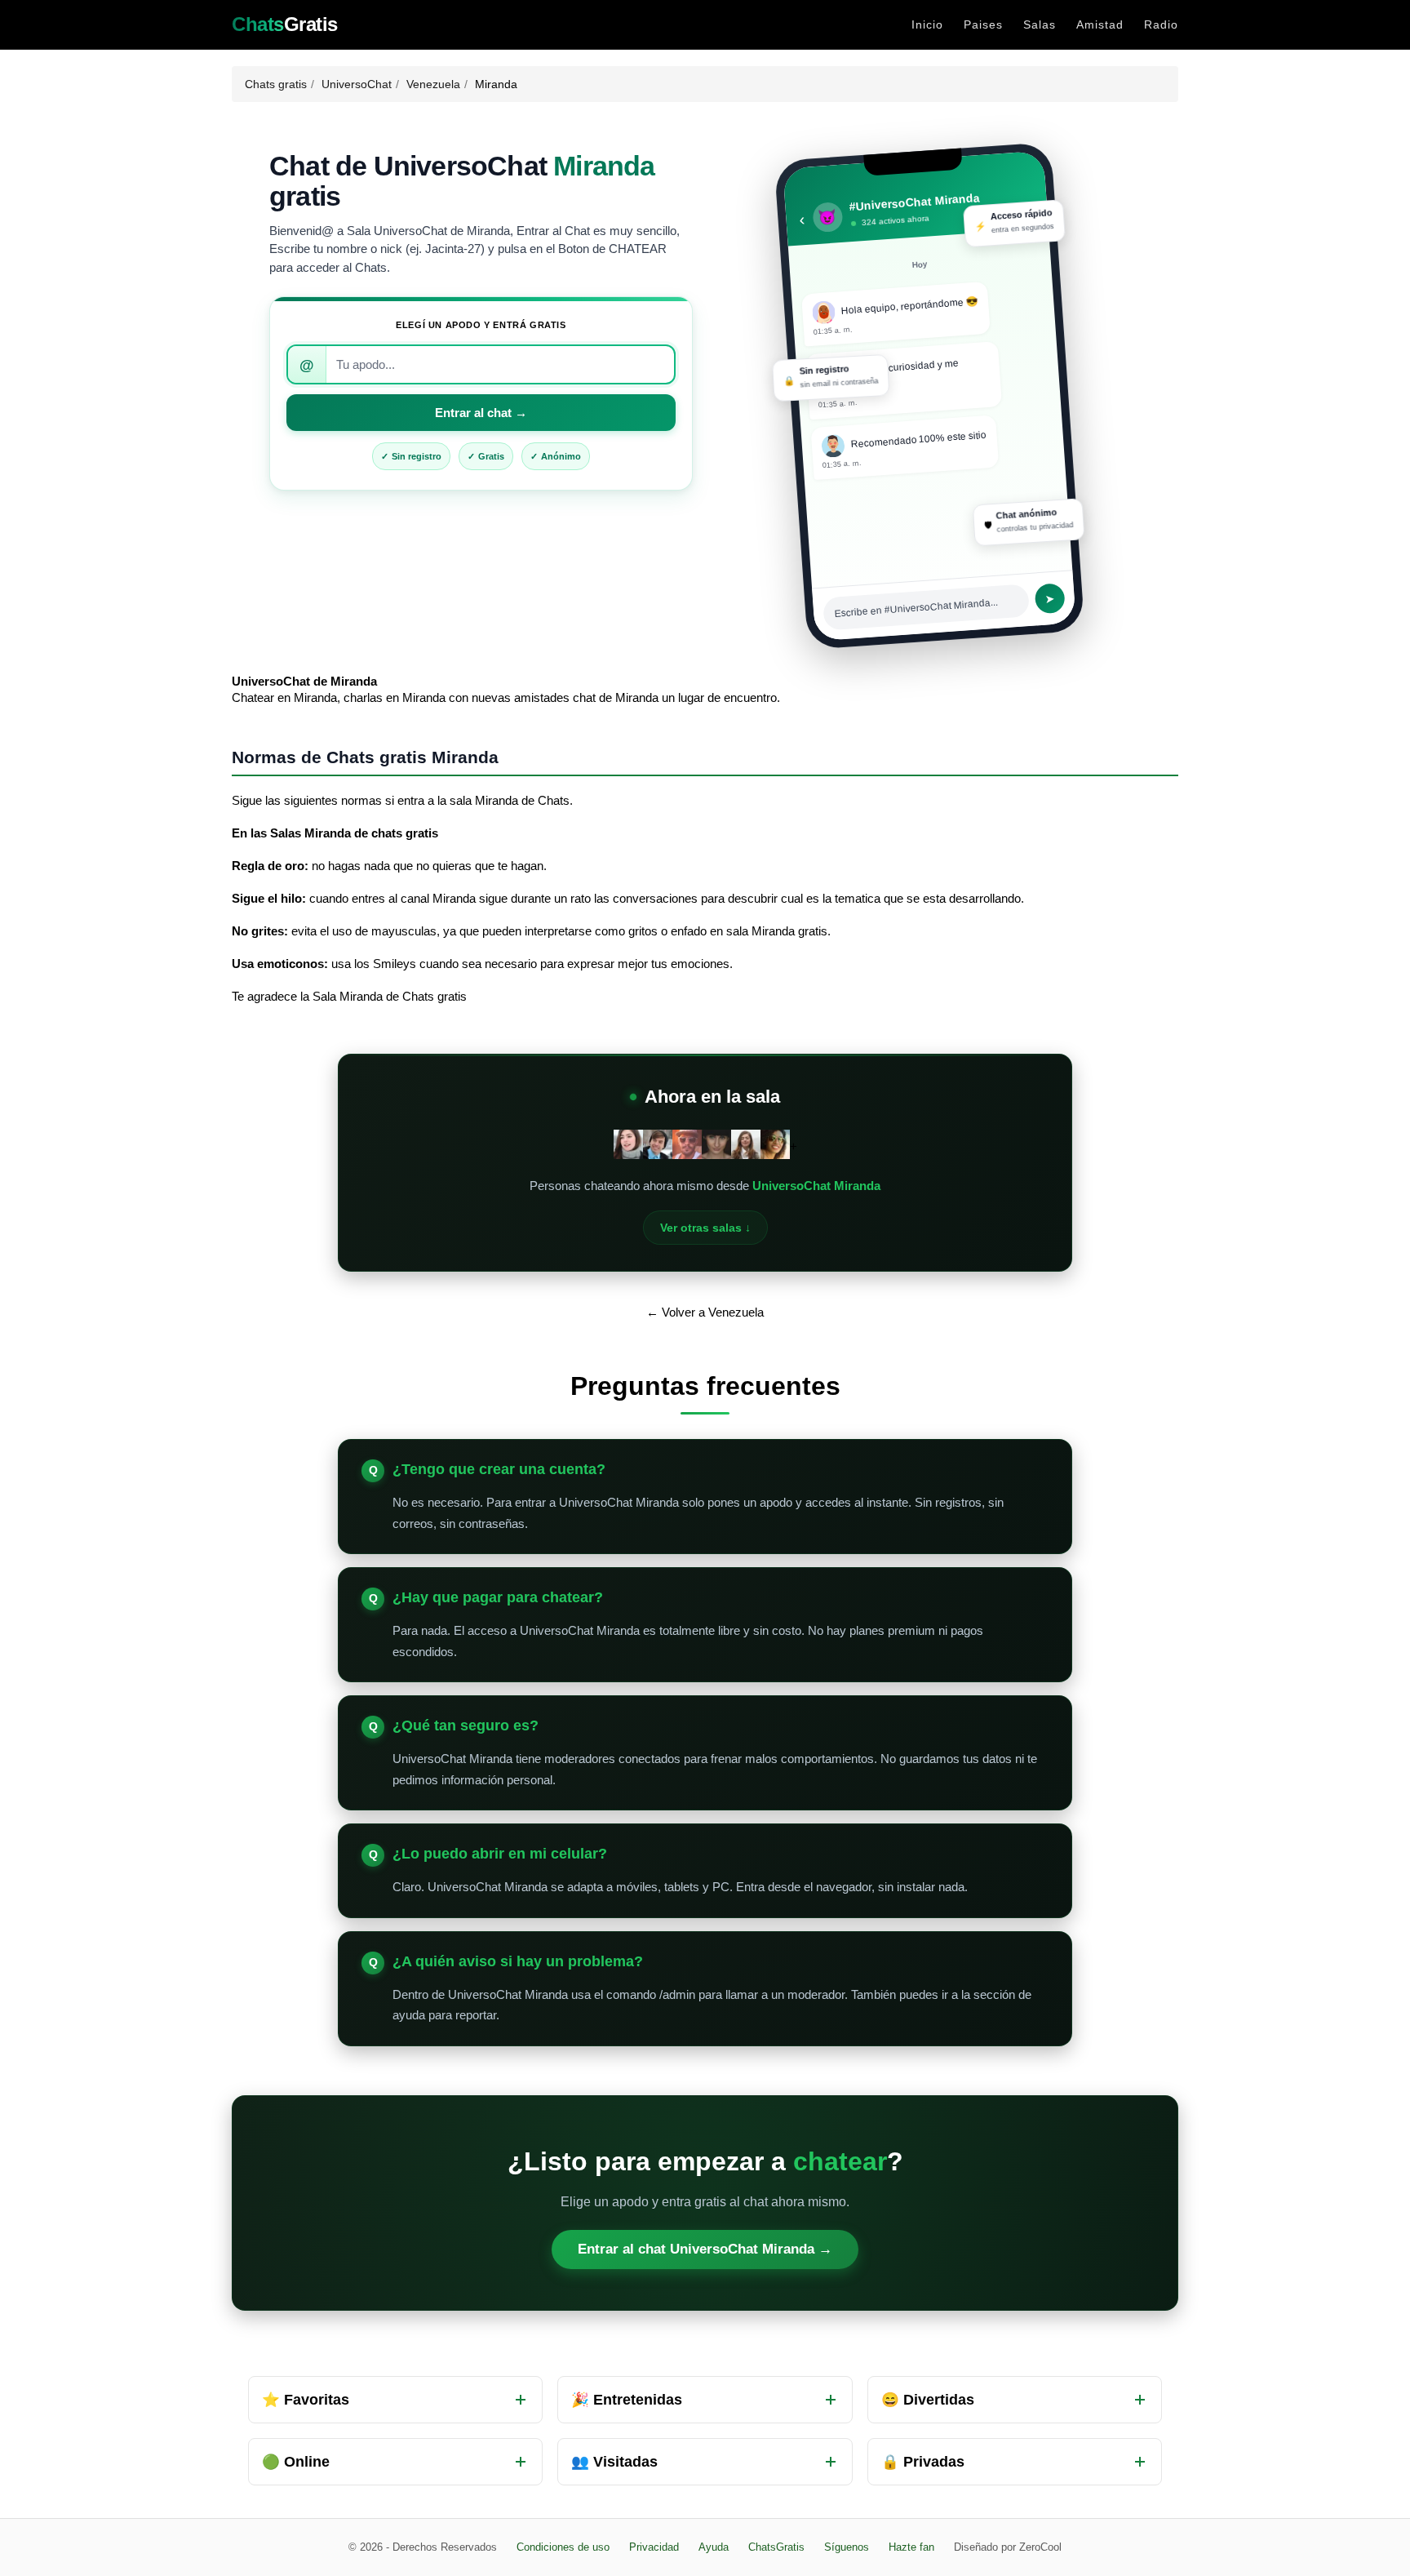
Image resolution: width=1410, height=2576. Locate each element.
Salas (1040, 24)
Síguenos (847, 2547)
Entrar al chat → (481, 413)
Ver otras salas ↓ (705, 1228)
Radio (1161, 24)
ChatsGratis (776, 2547)
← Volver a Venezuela (705, 1312)
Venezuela (433, 84)
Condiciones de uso (563, 2547)
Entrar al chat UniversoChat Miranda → (705, 2249)
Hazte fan (911, 2547)
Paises (983, 24)
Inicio (927, 24)
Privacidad (654, 2547)
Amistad (1100, 24)
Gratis (285, 24)
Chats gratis (276, 84)
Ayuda (714, 2547)
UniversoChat (357, 84)
